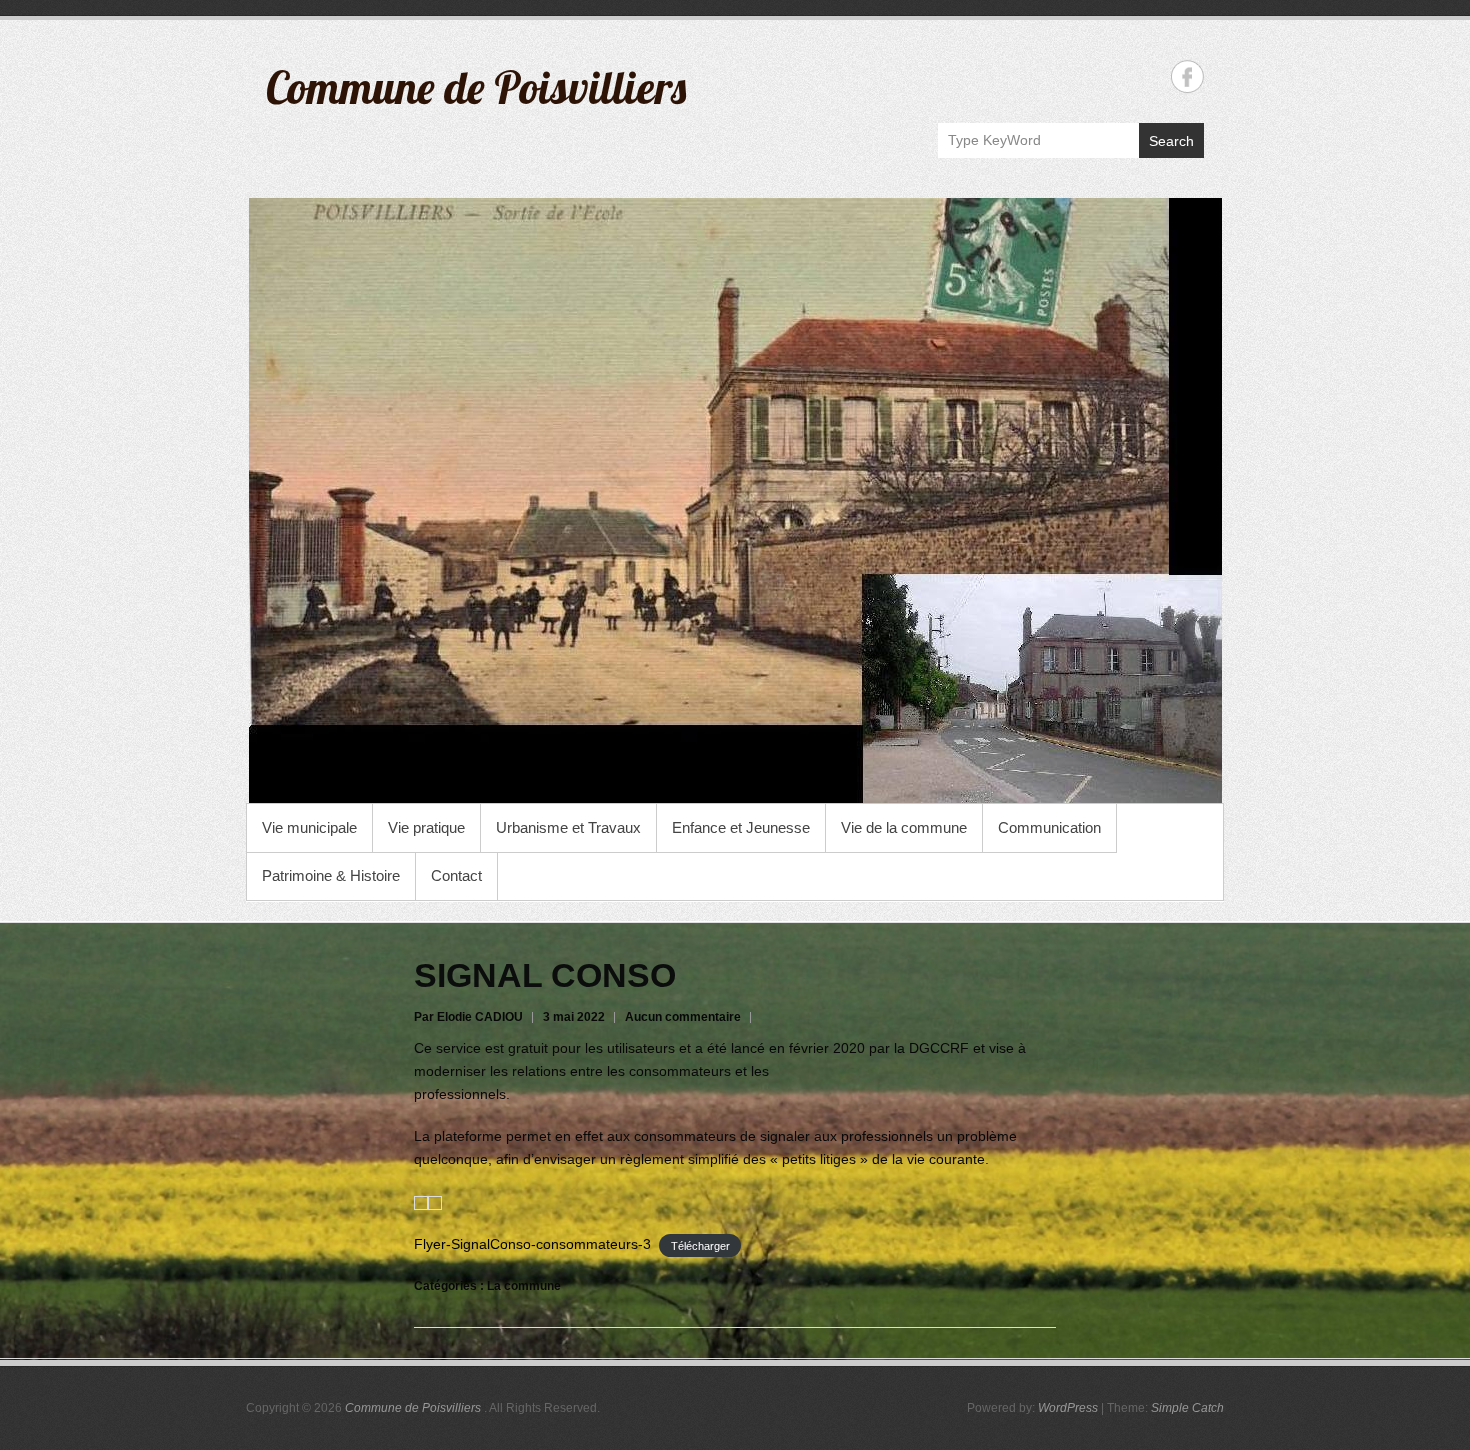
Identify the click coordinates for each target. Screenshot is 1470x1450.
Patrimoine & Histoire (331, 875)
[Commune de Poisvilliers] (735, 500)
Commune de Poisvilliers (476, 87)
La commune (524, 1286)
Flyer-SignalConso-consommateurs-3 (532, 1244)
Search (1171, 141)
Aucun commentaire (683, 1017)
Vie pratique (426, 827)
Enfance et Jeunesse (741, 827)
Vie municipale (309, 827)
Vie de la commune (904, 827)
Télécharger (700, 1245)
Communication (1049, 827)
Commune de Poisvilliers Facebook (1187, 76)
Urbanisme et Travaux (568, 827)
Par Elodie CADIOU (468, 1017)
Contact (456, 875)
